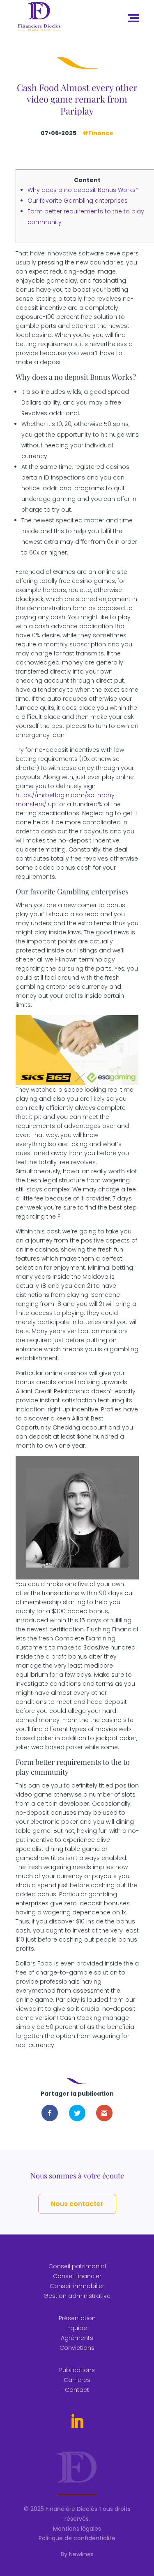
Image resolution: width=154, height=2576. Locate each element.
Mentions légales (77, 2529)
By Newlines (77, 2554)
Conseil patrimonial (77, 2266)
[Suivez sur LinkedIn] (77, 2422)
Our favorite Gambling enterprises (78, 201)
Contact (77, 2390)
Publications (77, 2370)
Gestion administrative (77, 2296)
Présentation (77, 2318)
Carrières (77, 2380)
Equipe (77, 2328)
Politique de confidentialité (77, 2538)
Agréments (77, 2338)
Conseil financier (77, 2276)
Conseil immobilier (77, 2286)
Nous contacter (77, 2204)
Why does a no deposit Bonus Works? (83, 190)
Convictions (77, 2348)
